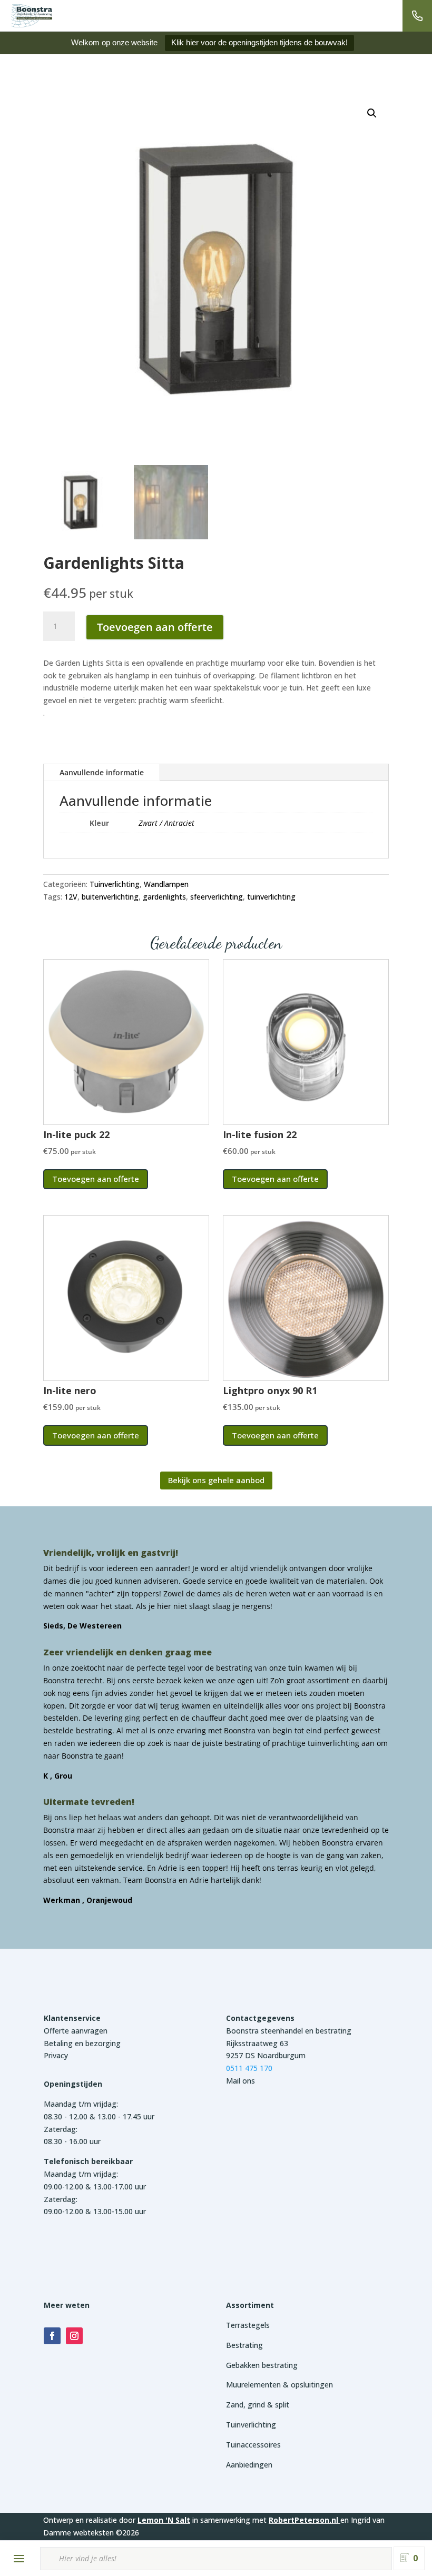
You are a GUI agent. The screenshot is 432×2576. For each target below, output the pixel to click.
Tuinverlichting (115, 884)
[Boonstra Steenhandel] (32, 16)
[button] (372, 113)
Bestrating (244, 2345)
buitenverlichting (110, 897)
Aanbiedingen (249, 2465)
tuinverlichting (271, 897)
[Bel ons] (417, 16)
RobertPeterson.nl (303, 2520)
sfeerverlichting (217, 897)
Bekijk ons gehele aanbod (216, 1480)
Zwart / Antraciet (166, 823)
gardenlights (164, 897)
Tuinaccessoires (253, 2445)
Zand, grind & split (258, 2405)
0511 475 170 (249, 2068)
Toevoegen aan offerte (155, 627)
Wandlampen (166, 884)
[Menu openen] (19, 2559)
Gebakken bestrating (262, 2365)
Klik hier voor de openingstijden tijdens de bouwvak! (259, 42)
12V (71, 897)
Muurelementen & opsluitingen (279, 2385)
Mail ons (240, 2081)
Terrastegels (248, 2325)
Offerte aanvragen (76, 2031)
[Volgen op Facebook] (52, 2336)
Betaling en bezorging (82, 2043)
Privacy (56, 2055)
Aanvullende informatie (102, 772)
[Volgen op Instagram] (74, 2336)
